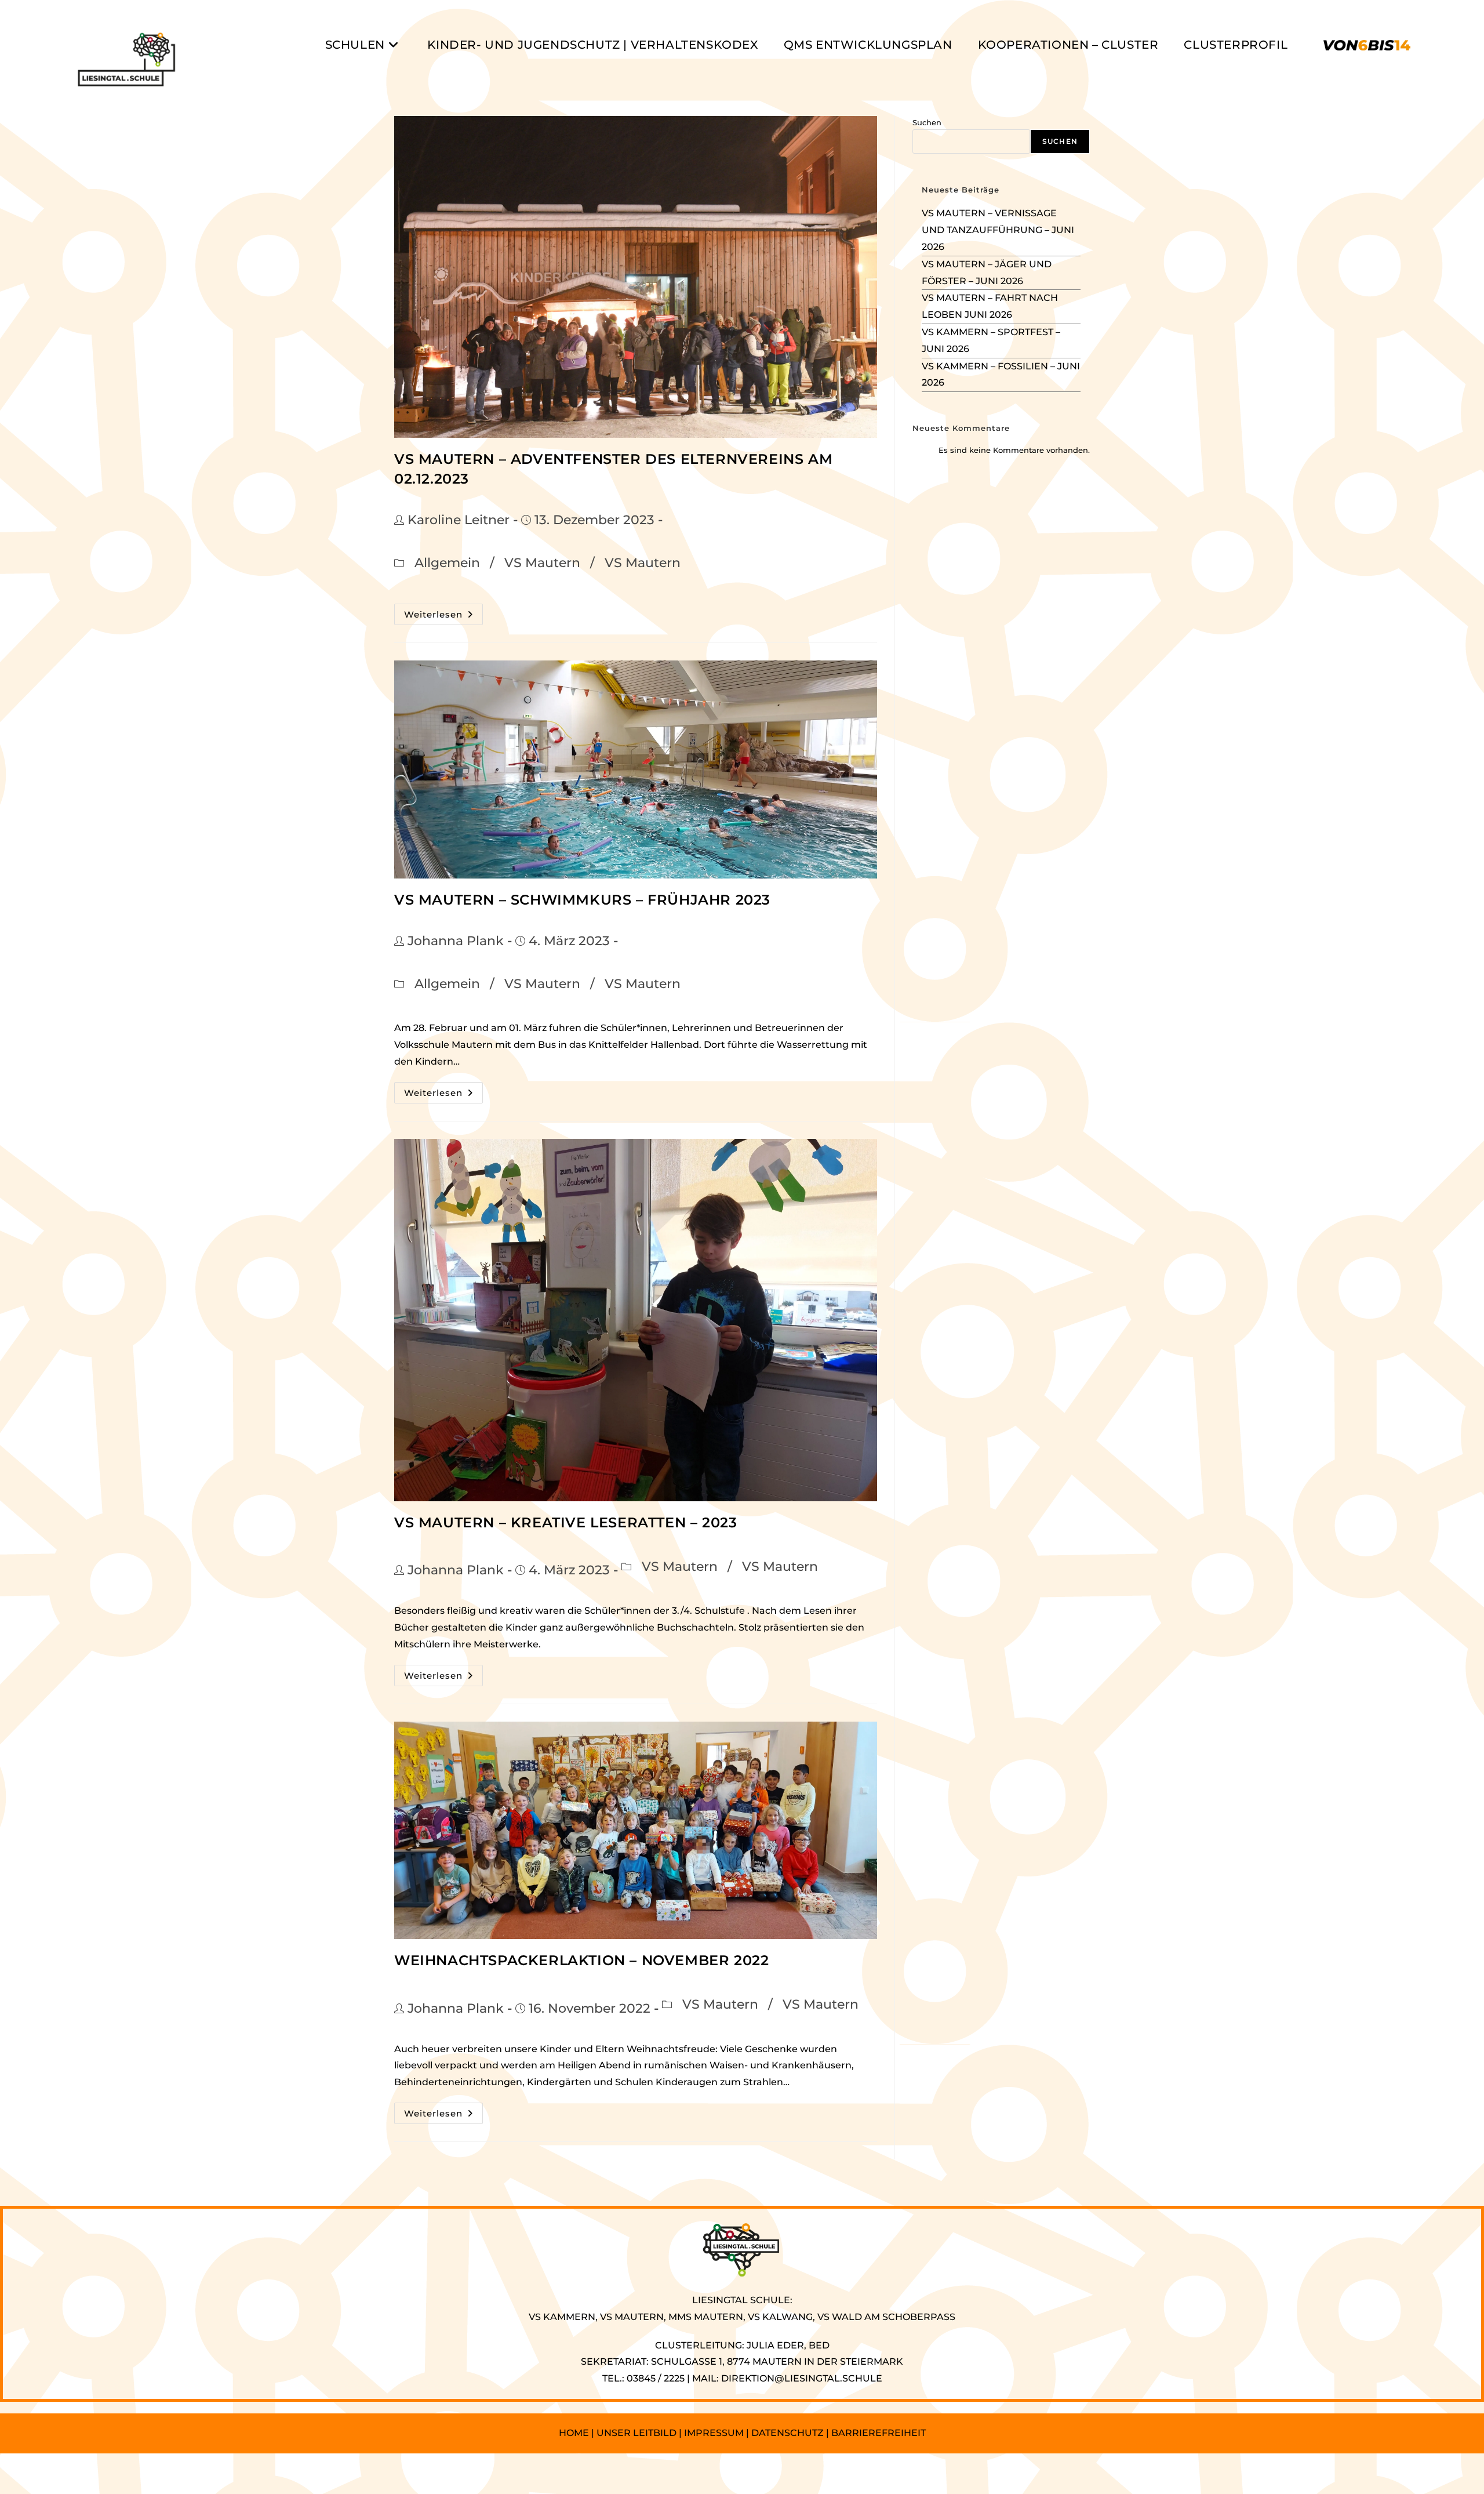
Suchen (927, 122)
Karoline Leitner (459, 520)
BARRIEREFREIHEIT (879, 2433)
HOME (574, 2433)
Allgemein (447, 563)
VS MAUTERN (632, 2317)
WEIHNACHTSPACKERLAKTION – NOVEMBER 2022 (581, 1960)
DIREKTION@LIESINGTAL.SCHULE (802, 2378)
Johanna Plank (456, 941)
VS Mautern (542, 563)
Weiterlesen (443, 617)
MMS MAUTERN (706, 2317)
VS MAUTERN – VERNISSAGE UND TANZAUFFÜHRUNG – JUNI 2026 (998, 230)
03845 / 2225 (656, 2378)
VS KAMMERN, (563, 2317)
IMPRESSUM (714, 2433)
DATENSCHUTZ (789, 2433)
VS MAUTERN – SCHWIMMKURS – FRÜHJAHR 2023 (582, 900)
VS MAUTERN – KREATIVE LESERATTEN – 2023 (565, 1522)
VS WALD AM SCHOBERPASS (886, 2317)
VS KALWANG (780, 2317)
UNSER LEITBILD (636, 2433)
